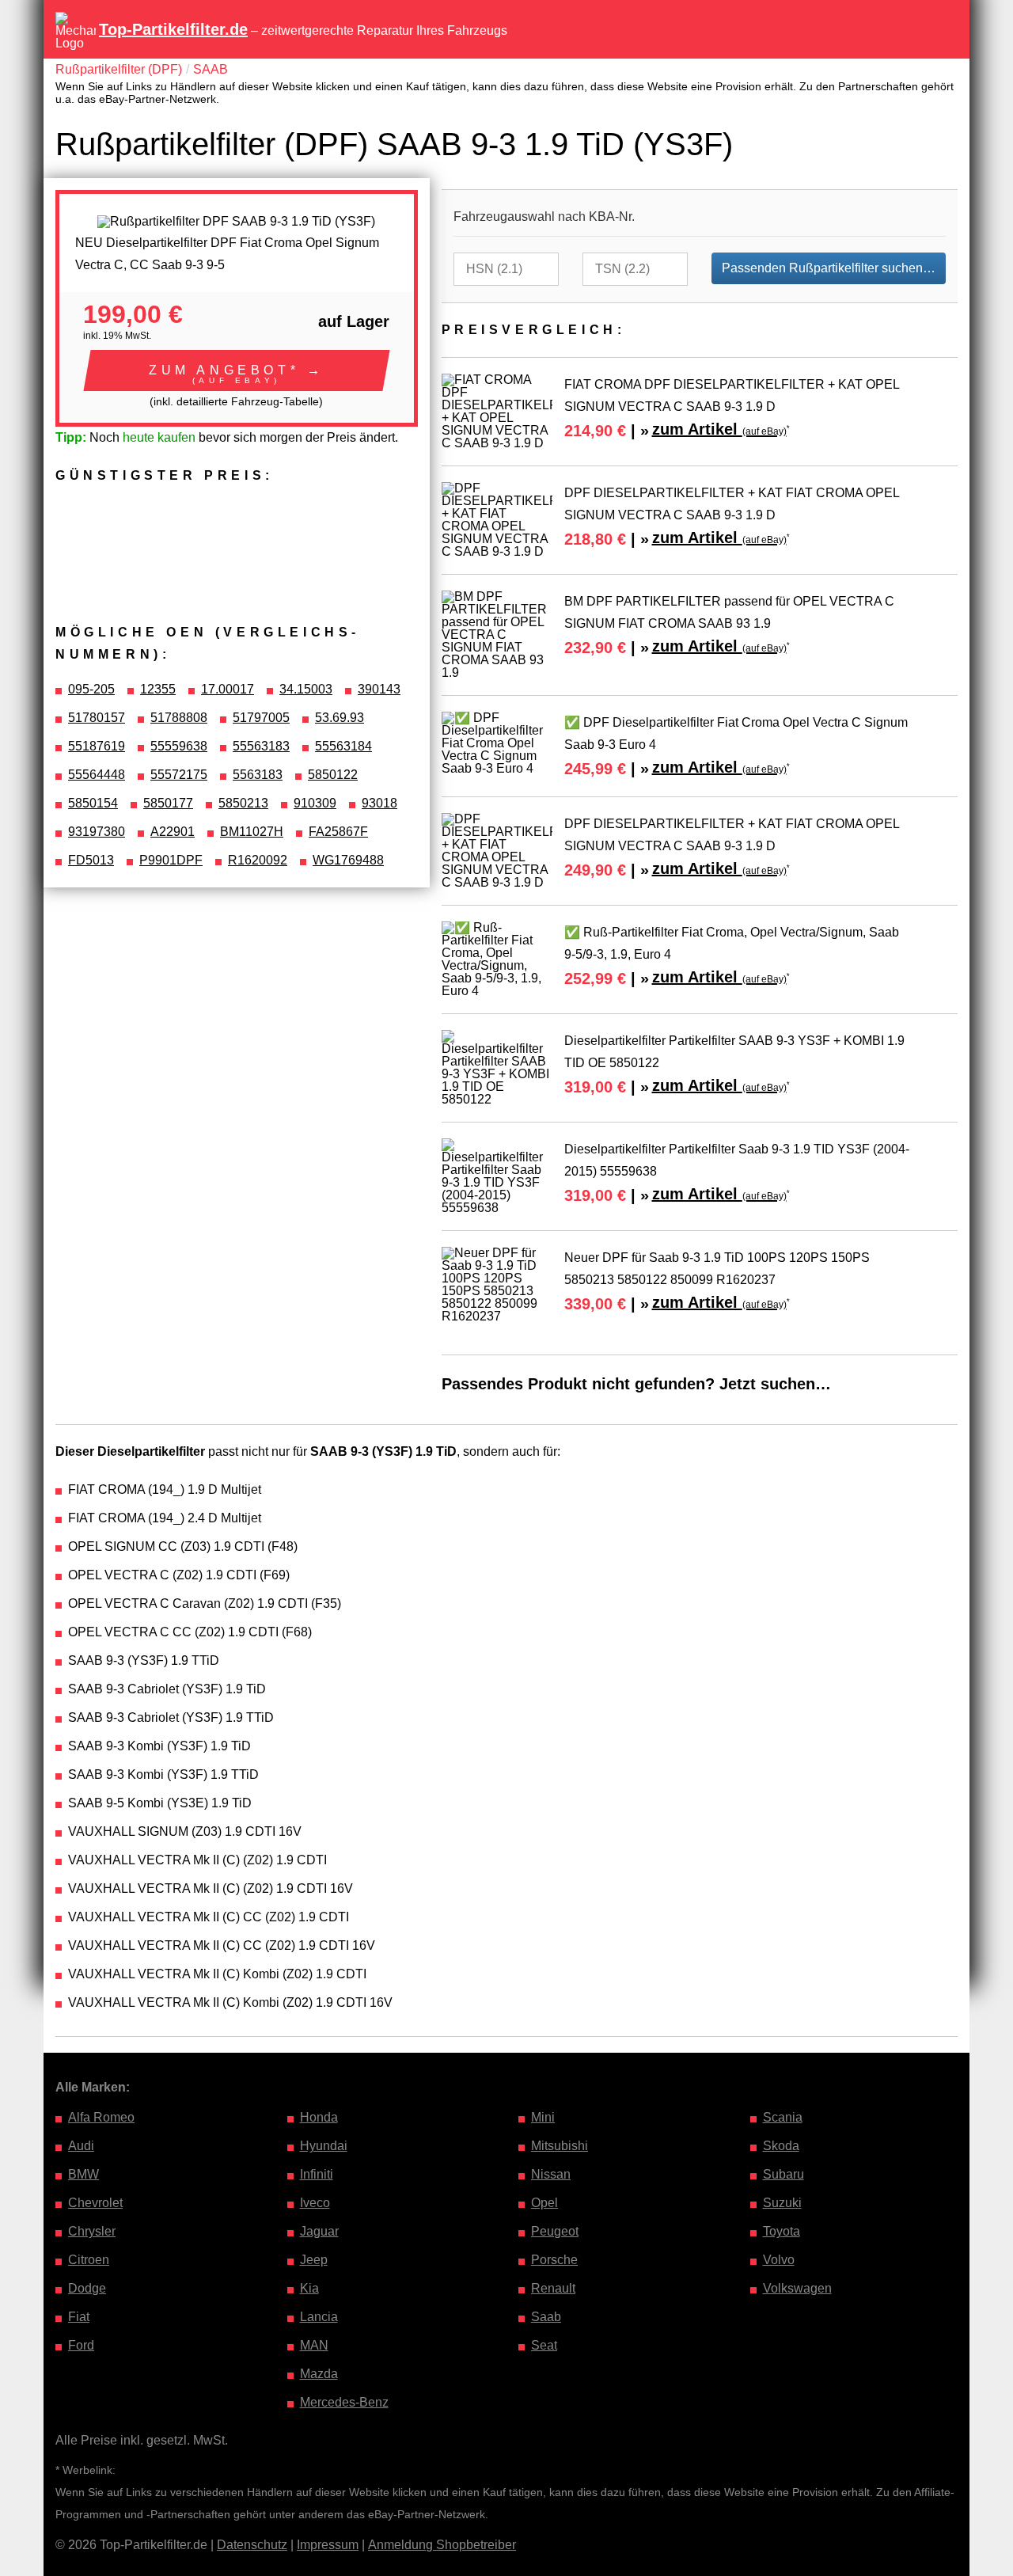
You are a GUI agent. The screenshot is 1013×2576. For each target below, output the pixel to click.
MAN (314, 2345)
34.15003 (306, 689)
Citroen (89, 2260)
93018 (379, 803)
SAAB (211, 69)
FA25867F (338, 832)
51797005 (261, 718)
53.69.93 (340, 718)
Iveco (315, 2203)
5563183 (258, 775)
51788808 (179, 718)
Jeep (314, 2260)
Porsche (554, 2260)
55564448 (97, 775)
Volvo (779, 2260)
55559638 (179, 746)
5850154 (93, 803)
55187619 (97, 746)
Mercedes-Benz (344, 2402)
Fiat (79, 2317)
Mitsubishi (560, 2146)
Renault (553, 2288)
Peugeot (555, 2231)
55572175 (179, 775)
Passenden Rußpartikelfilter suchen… (829, 268)
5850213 (243, 803)
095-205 (91, 689)
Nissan (551, 2174)
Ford (81, 2345)
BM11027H (252, 832)
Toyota (782, 2231)
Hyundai (324, 2146)
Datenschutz (252, 2545)
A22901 (173, 832)
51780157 (97, 718)
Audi (81, 2146)
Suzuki (782, 2203)
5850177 (168, 803)
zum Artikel (719, 429)
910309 (315, 803)
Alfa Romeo (101, 2117)
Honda (319, 2117)
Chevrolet (95, 2203)
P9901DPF (171, 860)
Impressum (328, 2545)
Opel (544, 2203)
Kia (309, 2288)
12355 (158, 689)
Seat (544, 2345)
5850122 (333, 775)
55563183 (261, 746)
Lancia (319, 2317)
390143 (379, 689)
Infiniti (317, 2174)
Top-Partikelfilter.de (173, 29)
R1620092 (258, 860)
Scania (783, 2117)
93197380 (97, 832)
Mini (543, 2117)
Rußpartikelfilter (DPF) (119, 69)
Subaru (783, 2174)
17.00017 (228, 689)
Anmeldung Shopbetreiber (442, 2545)
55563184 (343, 746)
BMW (83, 2174)
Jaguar (319, 2231)
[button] (237, 370)
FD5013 (91, 860)
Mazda (319, 2374)
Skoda (781, 2146)
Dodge (87, 2288)
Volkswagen (797, 2288)
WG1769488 (348, 860)
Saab (546, 2317)
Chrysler (92, 2231)
